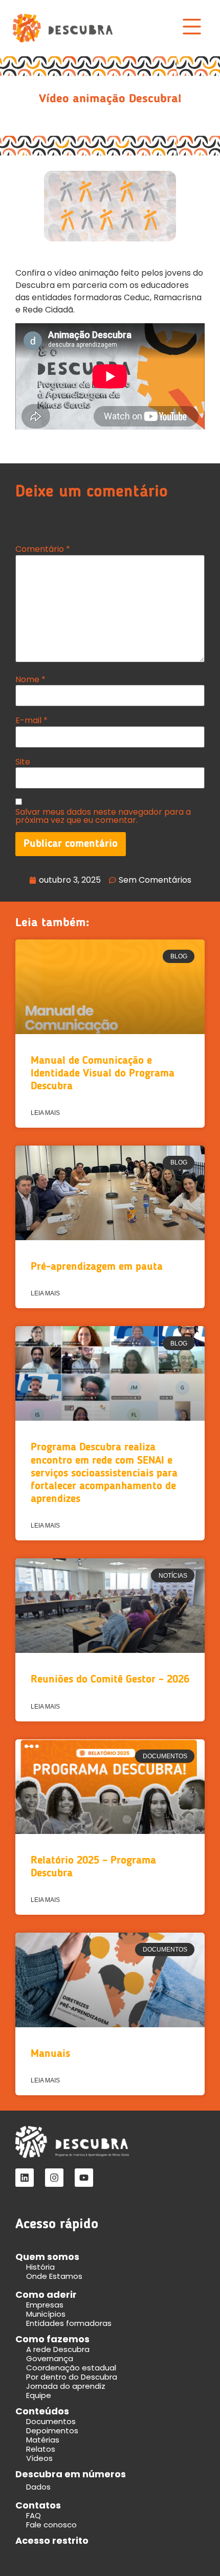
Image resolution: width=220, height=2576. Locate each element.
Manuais (50, 2054)
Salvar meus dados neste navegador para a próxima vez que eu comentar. (103, 816)
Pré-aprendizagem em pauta (97, 1267)
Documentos (51, 2421)
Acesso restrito (52, 2540)
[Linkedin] (25, 2178)
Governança (50, 2358)
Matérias (43, 2440)
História (40, 2267)
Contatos (38, 2505)
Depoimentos (52, 2431)
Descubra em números (71, 2474)
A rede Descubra (58, 2349)
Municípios (46, 2314)
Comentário (43, 549)
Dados (38, 2487)
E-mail (31, 721)
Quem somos (47, 2257)
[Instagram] (54, 2178)
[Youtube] (84, 2178)
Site (23, 762)
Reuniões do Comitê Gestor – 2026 (110, 1680)
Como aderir (46, 2294)
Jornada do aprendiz (66, 2386)
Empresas (45, 2305)
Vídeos (39, 2458)
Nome (30, 680)
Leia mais (45, 1113)
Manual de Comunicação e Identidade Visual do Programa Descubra (103, 1074)
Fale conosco (51, 2525)
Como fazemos (52, 2339)
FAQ (34, 2515)
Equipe (39, 2395)
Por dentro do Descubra (72, 2377)
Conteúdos (42, 2411)
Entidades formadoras (69, 2323)
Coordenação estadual (71, 2368)
